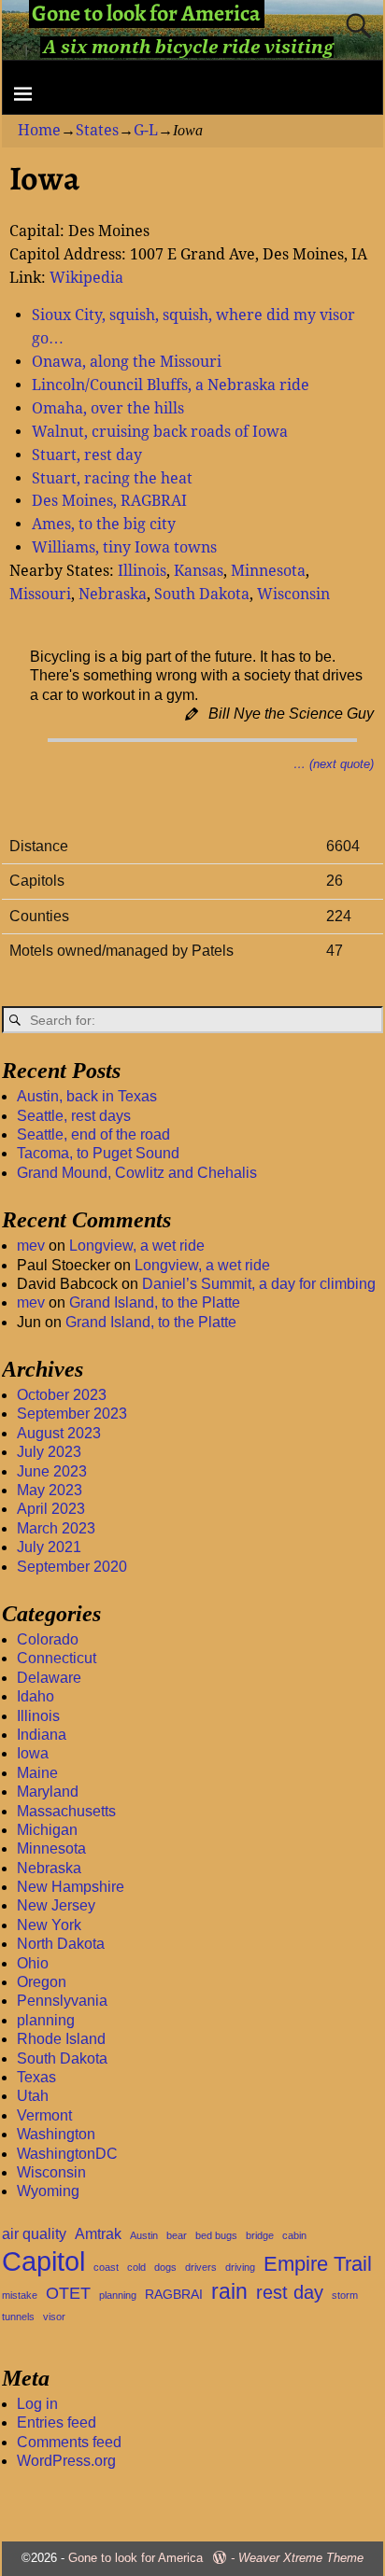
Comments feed (69, 2442)
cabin (294, 2235)
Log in (37, 2404)
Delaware (49, 1678)
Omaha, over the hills (108, 408)
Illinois (142, 571)
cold (136, 2267)
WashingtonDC (67, 2154)
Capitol (43, 2261)
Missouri (40, 594)
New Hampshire (71, 1887)
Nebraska (113, 594)
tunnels (18, 2317)
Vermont (44, 2115)
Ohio (33, 1963)
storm (345, 2295)
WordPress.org (66, 2461)
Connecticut (57, 1658)
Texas (36, 2077)
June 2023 (52, 1471)
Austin (144, 2235)
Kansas (199, 571)
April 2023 (51, 1509)
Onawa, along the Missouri (127, 362)
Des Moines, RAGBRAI (109, 501)
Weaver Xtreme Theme (301, 2558)
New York (49, 1925)
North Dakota (61, 1944)
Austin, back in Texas (87, 1096)
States (97, 130)
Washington (56, 2134)
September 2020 (72, 1567)
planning (46, 2020)
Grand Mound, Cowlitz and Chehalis (137, 1173)
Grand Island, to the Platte (155, 1302)
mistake (20, 2295)
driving (240, 2267)
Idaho (36, 1696)
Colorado (48, 1639)
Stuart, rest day (87, 455)
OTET (68, 2293)
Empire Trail (318, 2264)
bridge (260, 2235)
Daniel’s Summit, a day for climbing (259, 1284)
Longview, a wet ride (137, 1246)
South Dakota (202, 594)
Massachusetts (66, 1811)
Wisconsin (293, 594)
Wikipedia (86, 278)
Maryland (48, 1792)
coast (106, 2267)
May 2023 (50, 1490)
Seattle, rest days (74, 1116)
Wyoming (48, 2191)
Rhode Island (61, 2039)
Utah (33, 2096)
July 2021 (49, 1547)
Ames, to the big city (104, 524)
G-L (146, 130)
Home (39, 130)
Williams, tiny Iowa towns (124, 547)
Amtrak (98, 2234)
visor (54, 2317)
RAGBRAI (174, 2295)
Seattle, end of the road (93, 1134)
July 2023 (49, 1452)
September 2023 (72, 1414)
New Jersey (56, 1905)
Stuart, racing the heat (112, 478)
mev (31, 1246)
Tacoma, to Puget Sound (98, 1153)
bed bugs (216, 2235)
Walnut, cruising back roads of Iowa (160, 432)
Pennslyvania (62, 2001)
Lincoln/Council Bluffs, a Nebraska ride (171, 385)
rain (229, 2291)
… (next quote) (334, 764)
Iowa (33, 1753)
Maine (37, 1773)
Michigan (47, 1830)
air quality (34, 2234)
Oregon (42, 1982)
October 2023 (62, 1395)
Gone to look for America (135, 2558)
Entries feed (57, 2422)
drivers (201, 2267)
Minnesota (268, 571)
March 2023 (56, 1528)
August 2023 (59, 1433)
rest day (290, 2292)
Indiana (42, 1735)
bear (177, 2235)
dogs (165, 2267)
